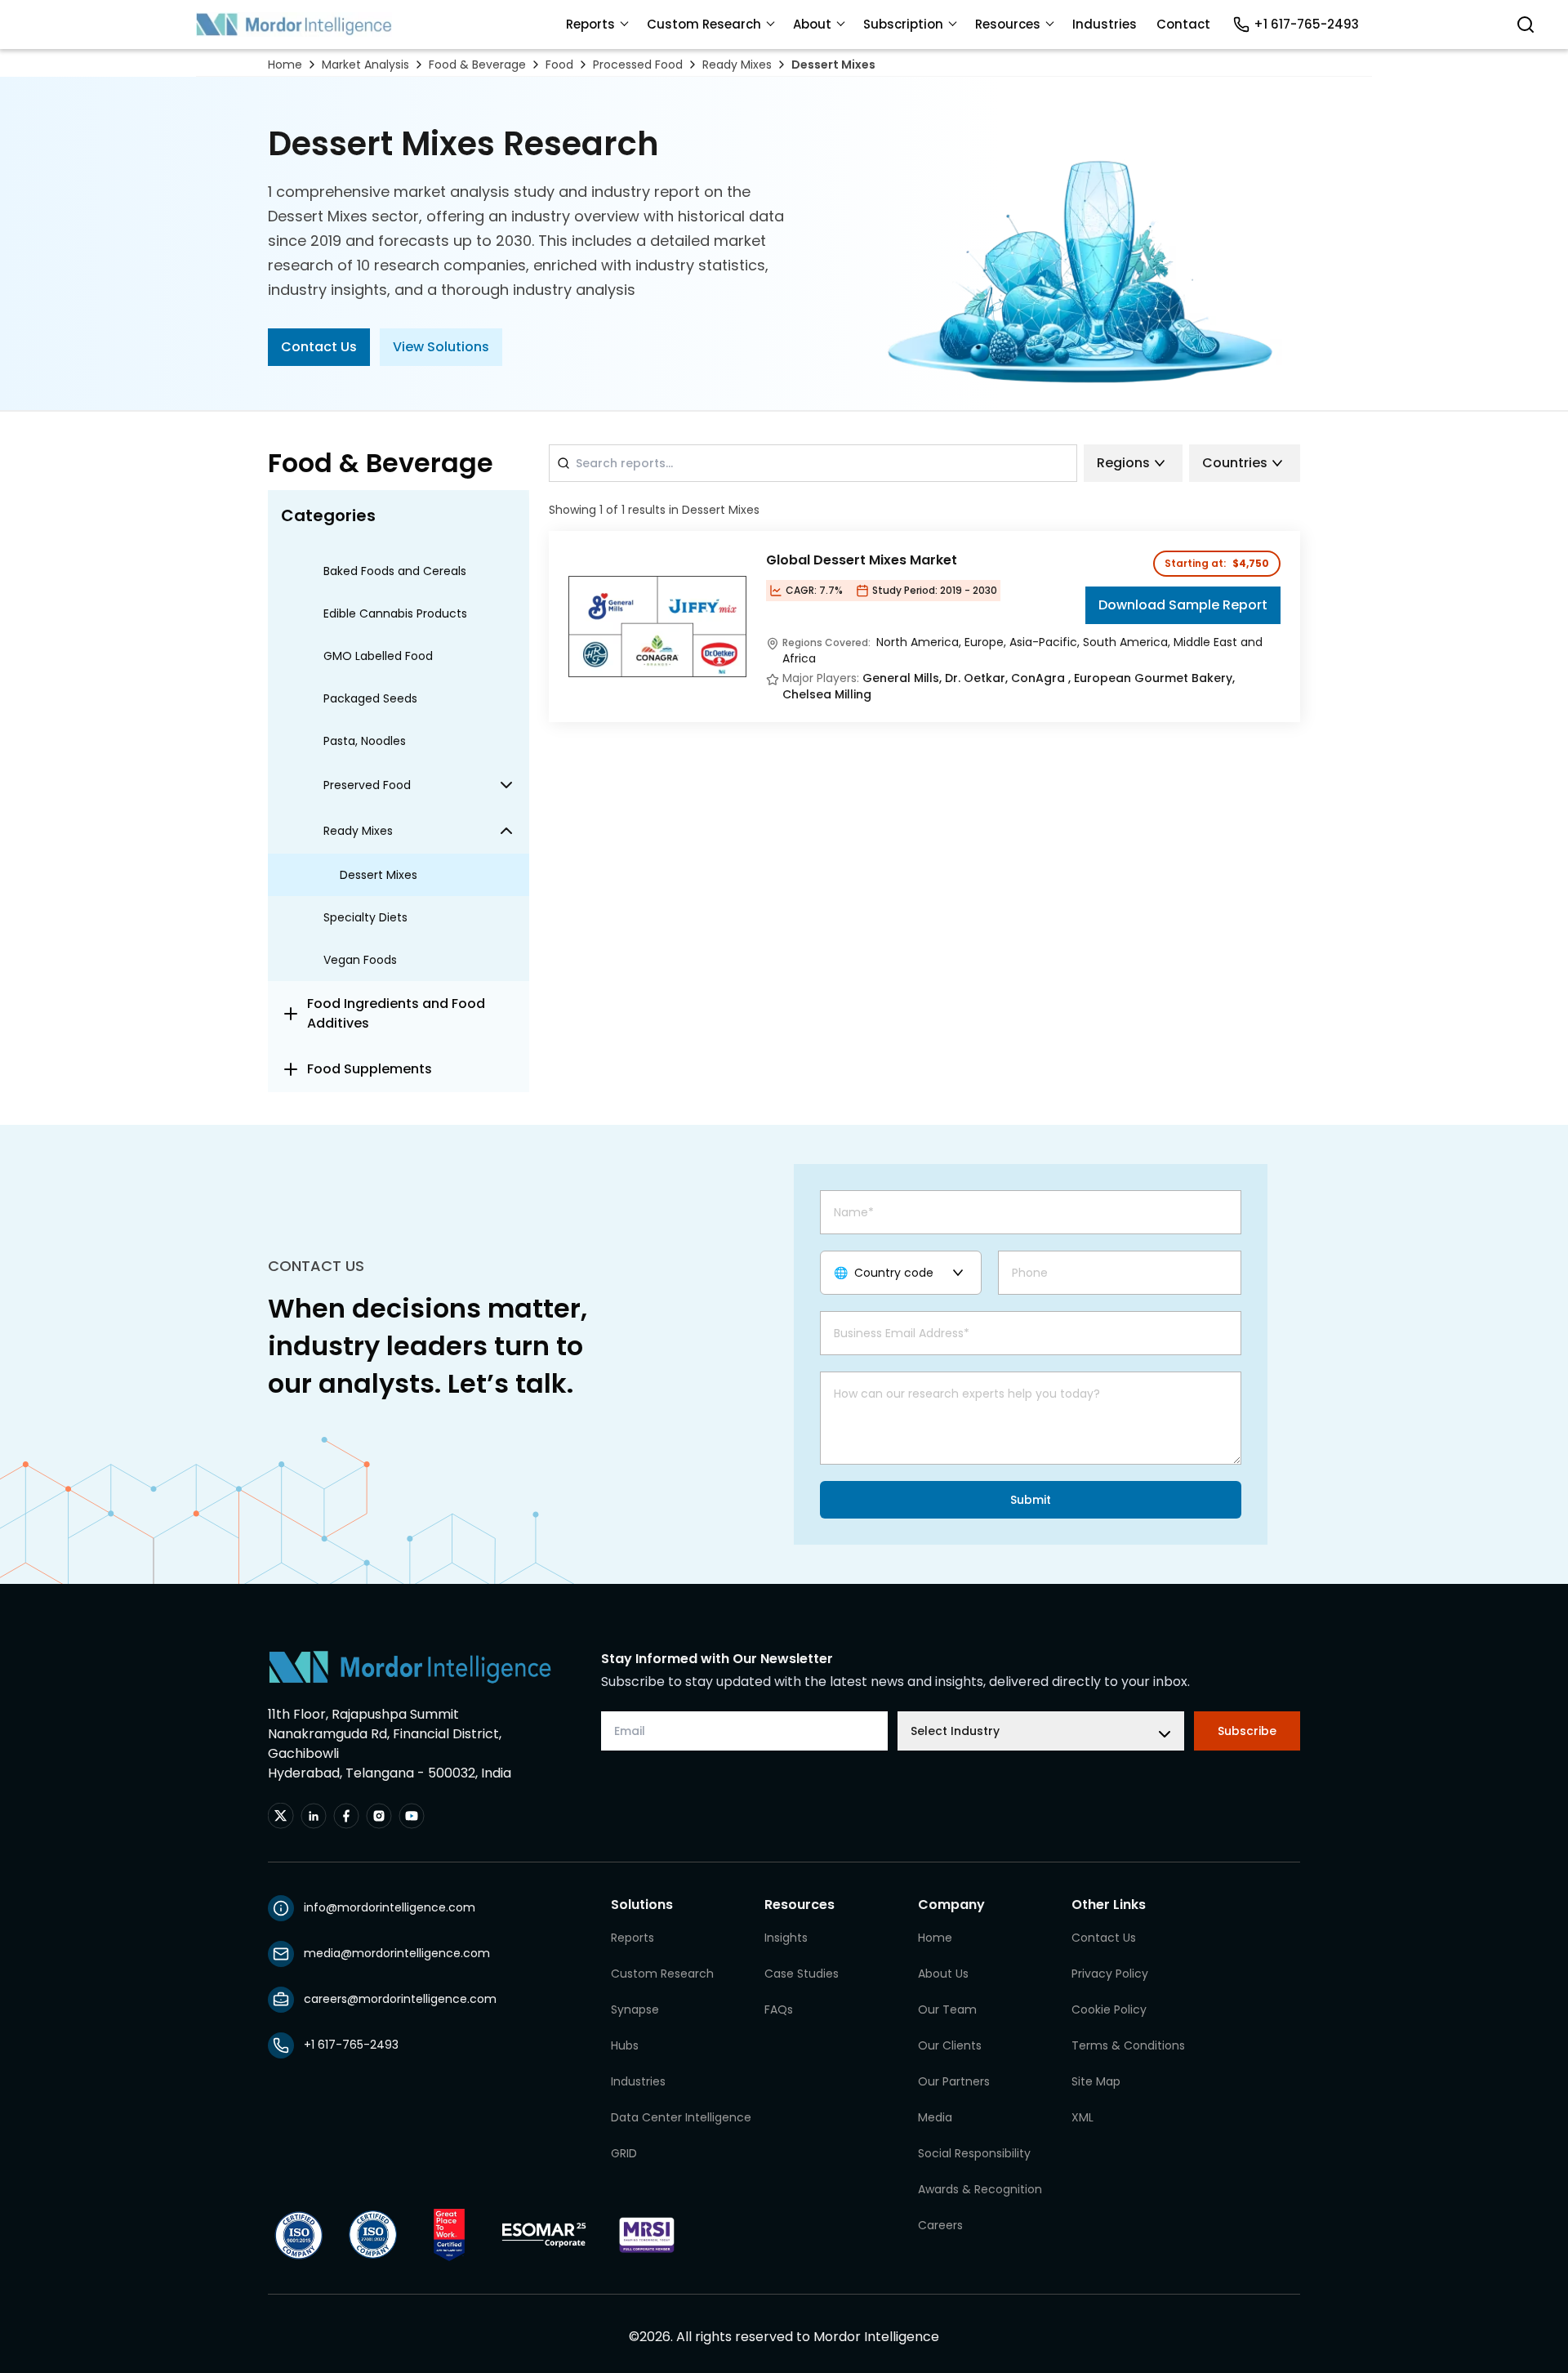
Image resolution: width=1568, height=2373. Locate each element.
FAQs (779, 2009)
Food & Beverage (477, 65)
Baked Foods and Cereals (395, 571)
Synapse (635, 2009)
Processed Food (638, 65)
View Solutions (441, 347)
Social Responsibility (974, 2153)
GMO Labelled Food (378, 656)
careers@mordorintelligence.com (400, 1999)
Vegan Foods (360, 960)
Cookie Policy (1109, 2009)
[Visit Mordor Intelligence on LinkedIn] (314, 1816)
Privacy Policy (1110, 1974)
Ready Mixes (737, 65)
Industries (1105, 24)
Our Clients (950, 2045)
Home (285, 65)
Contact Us (319, 347)
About (812, 24)
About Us (943, 1974)
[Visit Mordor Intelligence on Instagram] (379, 1816)
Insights (786, 1938)
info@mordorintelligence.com (390, 1907)
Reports (590, 24)
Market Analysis (365, 65)
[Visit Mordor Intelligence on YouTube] (412, 1816)
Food (559, 65)
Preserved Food (367, 785)
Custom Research (704, 24)
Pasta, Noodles (365, 741)
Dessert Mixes (833, 65)
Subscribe (1247, 1731)
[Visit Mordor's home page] (294, 25)
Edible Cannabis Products (395, 613)
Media (935, 2117)
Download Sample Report (1183, 605)
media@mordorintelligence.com (397, 1953)
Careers (940, 2225)
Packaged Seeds (370, 698)
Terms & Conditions (1128, 2045)
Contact (1183, 24)
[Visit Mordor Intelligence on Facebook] (346, 1816)
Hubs (625, 2045)
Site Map (1096, 2081)
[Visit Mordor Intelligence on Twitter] (281, 1816)
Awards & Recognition (980, 2189)
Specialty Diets (365, 917)
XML (1082, 2117)
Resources (1008, 24)
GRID (624, 2153)
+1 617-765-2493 (1306, 24)
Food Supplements (370, 1069)
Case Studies (802, 1974)
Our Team (947, 2009)
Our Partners (954, 2081)
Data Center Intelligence (681, 2117)
